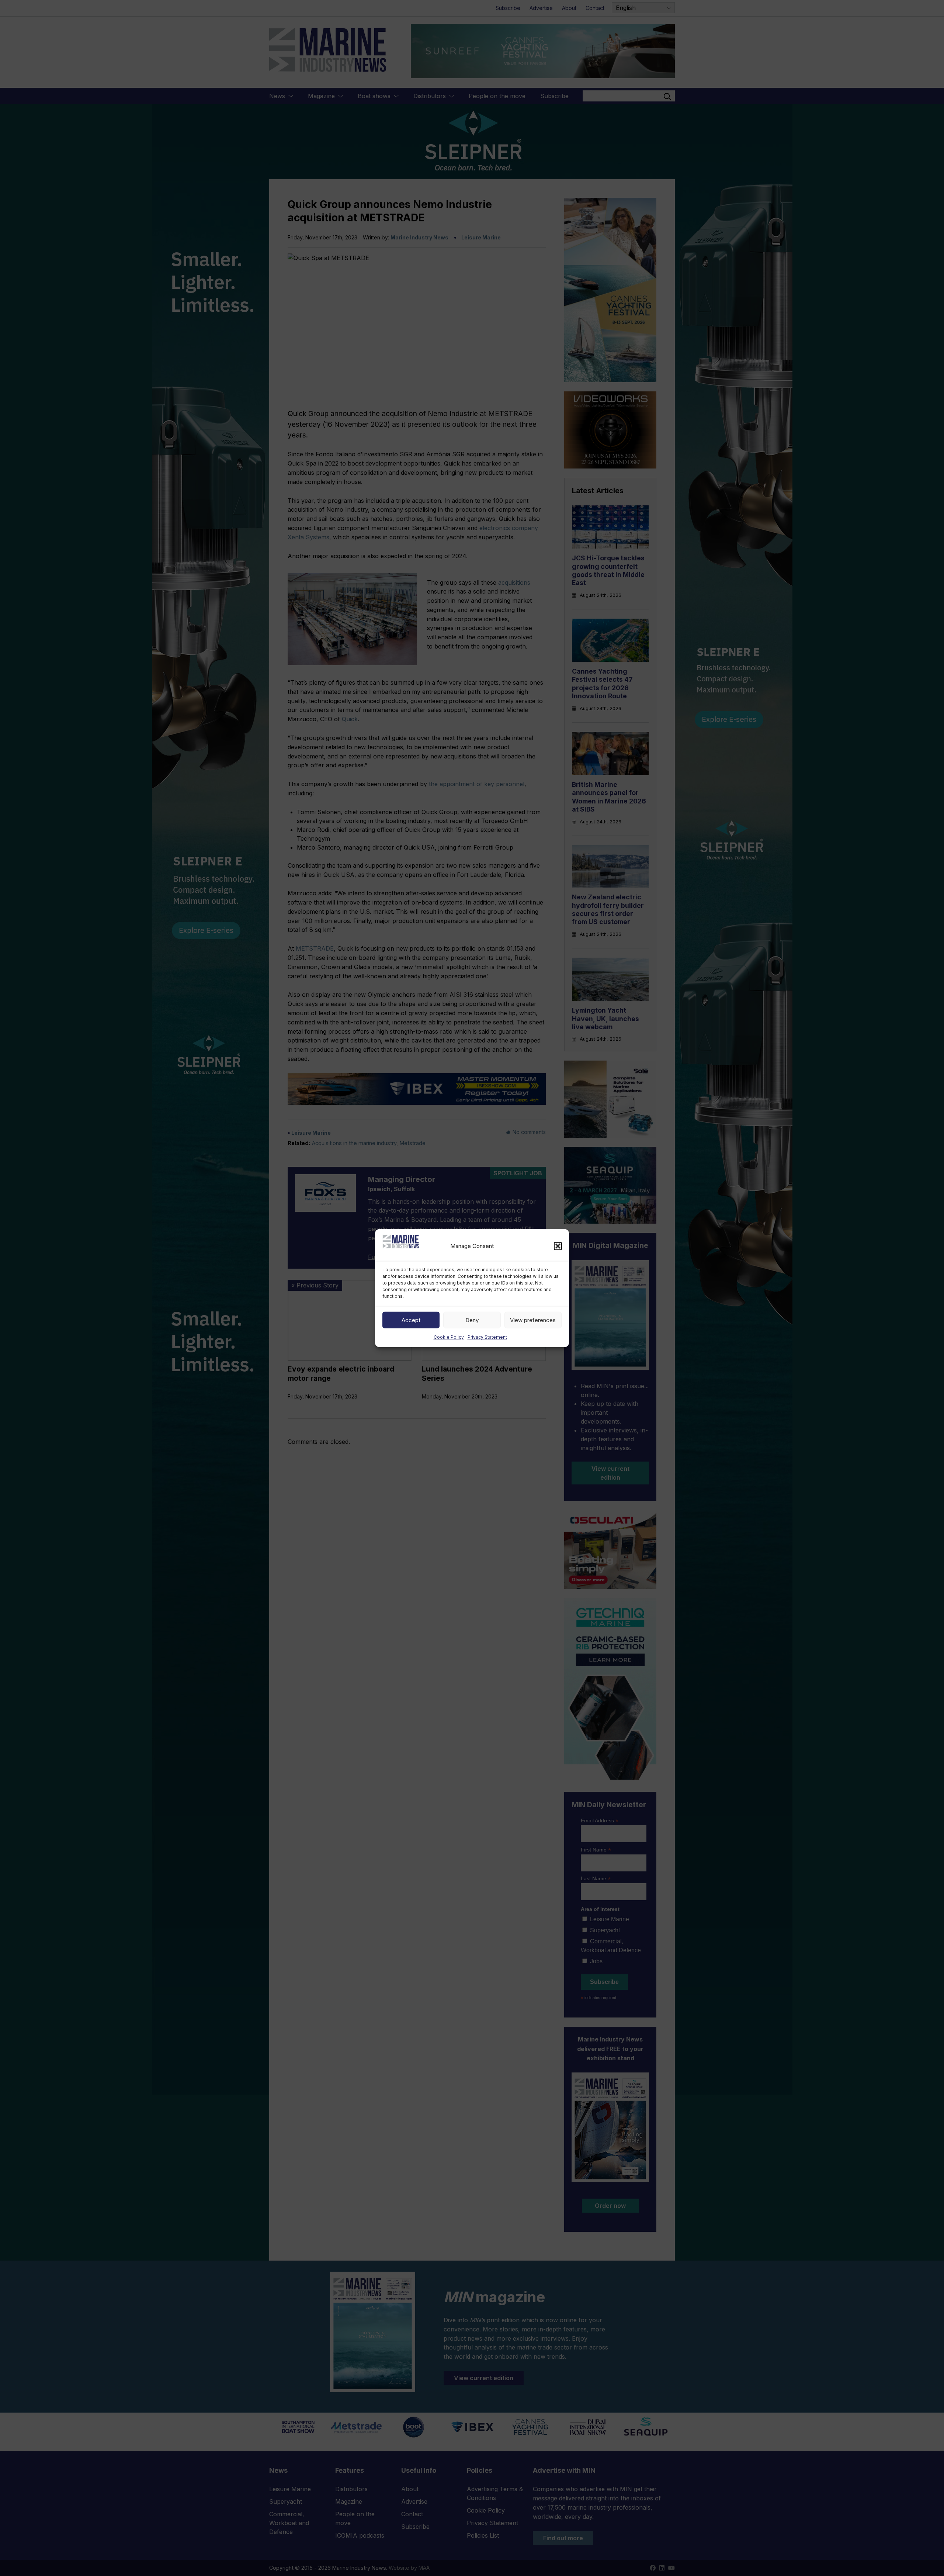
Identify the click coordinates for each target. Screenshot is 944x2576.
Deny (472, 1320)
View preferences (533, 1320)
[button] (558, 1246)
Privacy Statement (487, 1337)
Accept (411, 1320)
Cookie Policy (449, 1337)
